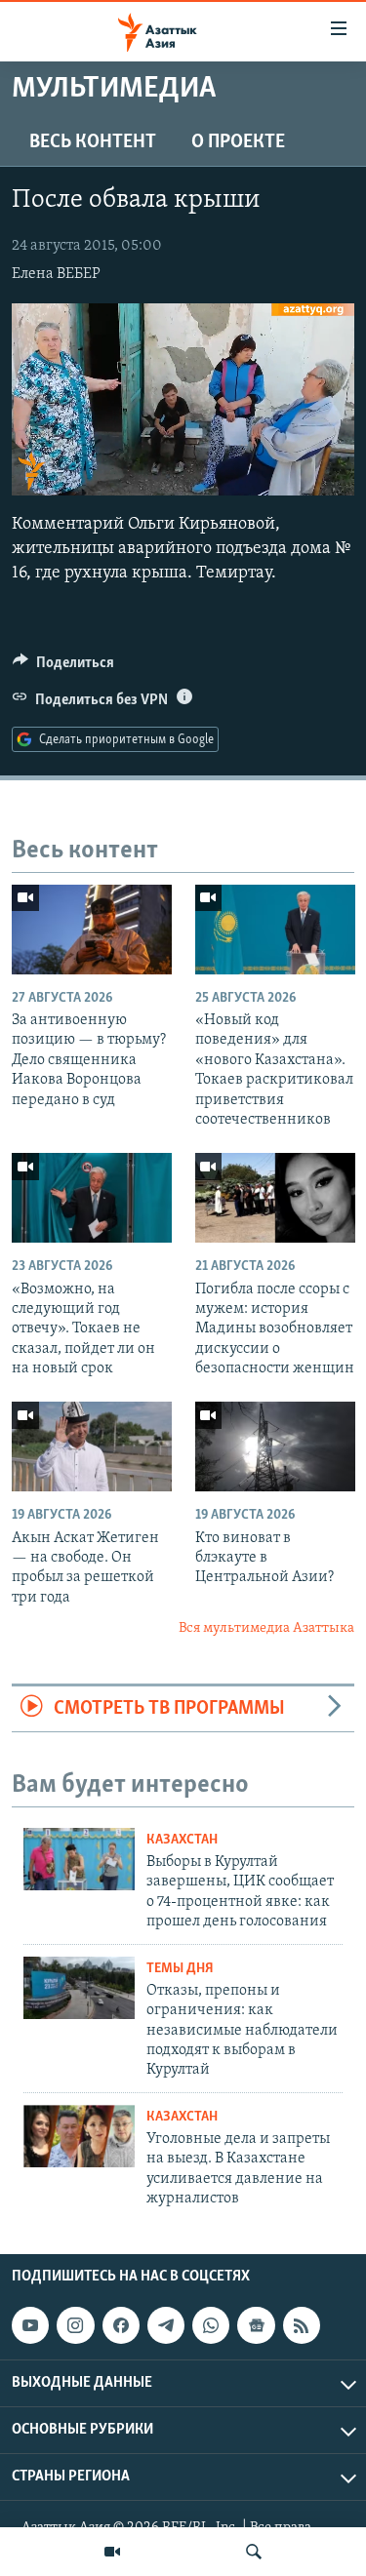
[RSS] (302, 2325)
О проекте (238, 142)
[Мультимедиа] (112, 2552)
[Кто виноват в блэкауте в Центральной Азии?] (275, 1447)
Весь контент (93, 142)
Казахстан (182, 1840)
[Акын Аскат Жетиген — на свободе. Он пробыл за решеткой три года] (92, 1447)
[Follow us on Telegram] (166, 2325)
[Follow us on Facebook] (121, 2325)
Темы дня (180, 1969)
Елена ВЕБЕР (56, 274)
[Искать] (254, 2552)
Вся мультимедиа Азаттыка (266, 1628)
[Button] (63, 667)
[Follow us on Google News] (256, 2325)
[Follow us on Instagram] (75, 2325)
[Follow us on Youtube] (30, 2325)
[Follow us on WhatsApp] (211, 2325)
